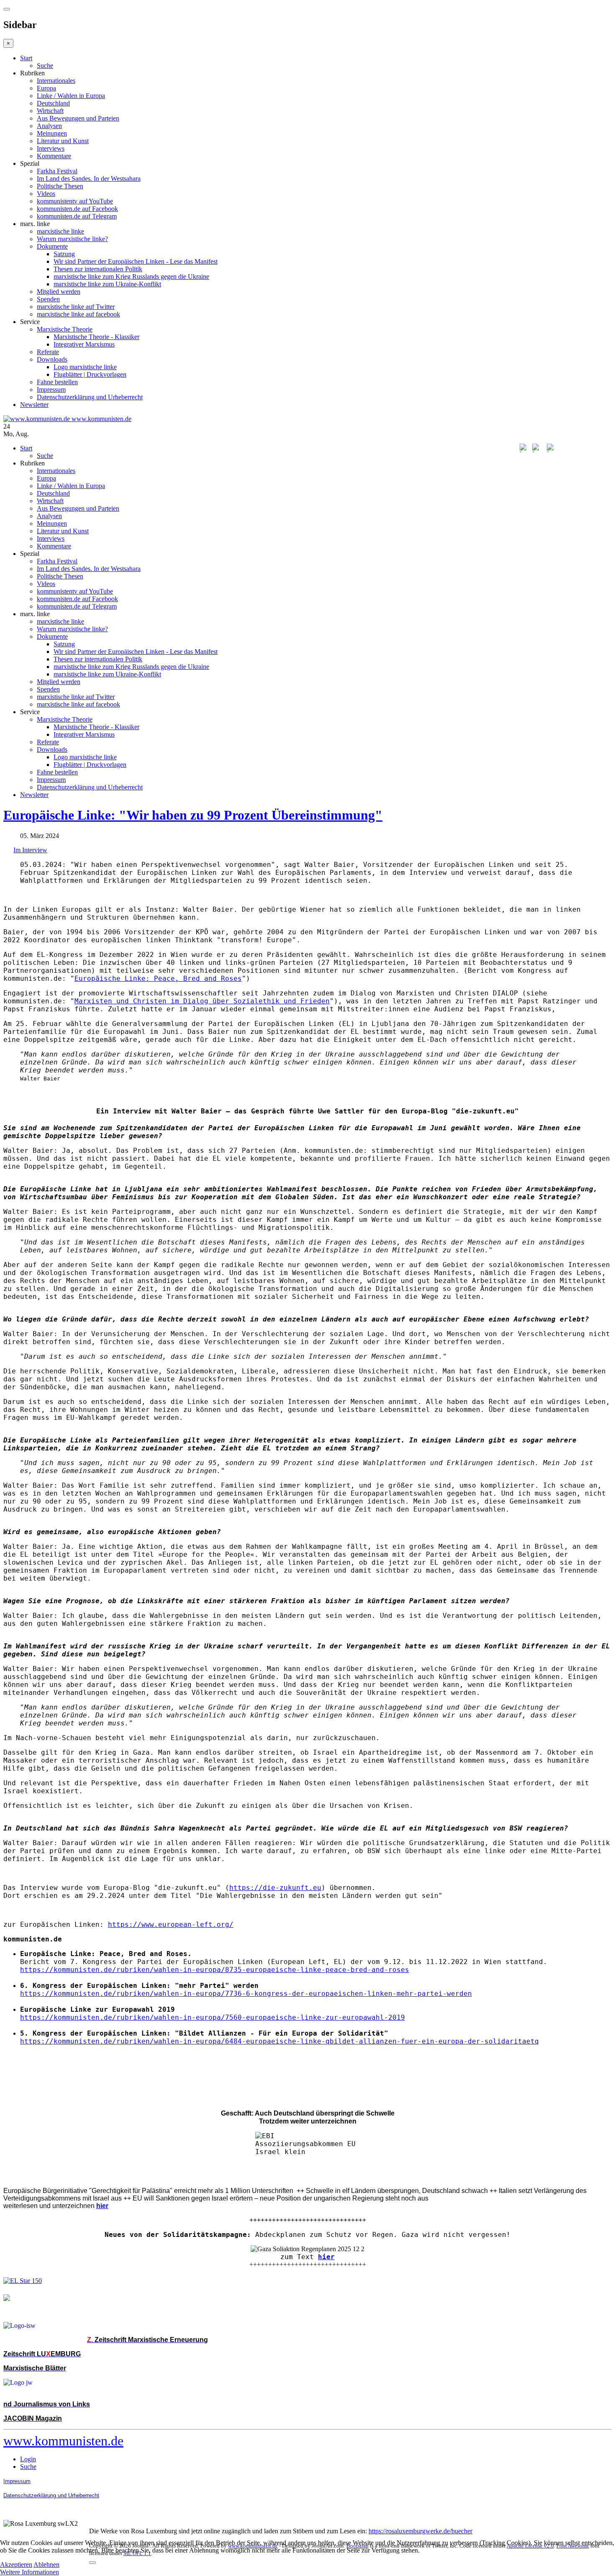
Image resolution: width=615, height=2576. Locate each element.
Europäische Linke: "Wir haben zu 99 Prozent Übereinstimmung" (193, 815)
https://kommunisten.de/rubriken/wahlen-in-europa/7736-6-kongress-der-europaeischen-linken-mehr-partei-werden (246, 1994)
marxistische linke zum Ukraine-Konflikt (107, 284)
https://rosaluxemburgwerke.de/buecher (420, 2531)
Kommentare (54, 156)
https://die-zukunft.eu (275, 1888)
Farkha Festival (57, 171)
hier (326, 2257)
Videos (46, 194)
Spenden (48, 299)
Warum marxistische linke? (72, 239)
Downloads (52, 359)
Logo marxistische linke (85, 367)
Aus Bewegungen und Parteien (78, 118)
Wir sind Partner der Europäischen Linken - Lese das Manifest (136, 261)
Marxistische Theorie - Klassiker (96, 337)
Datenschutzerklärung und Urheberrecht (90, 397)
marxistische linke (60, 231)
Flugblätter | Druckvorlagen (90, 374)
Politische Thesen (60, 186)
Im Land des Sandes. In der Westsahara (89, 179)
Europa (46, 88)
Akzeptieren (16, 2564)
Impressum (51, 389)
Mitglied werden (59, 292)
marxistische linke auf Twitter (76, 307)
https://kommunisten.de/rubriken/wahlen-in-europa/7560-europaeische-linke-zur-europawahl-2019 (213, 2017)
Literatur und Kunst (63, 141)
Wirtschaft (50, 111)
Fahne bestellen (57, 382)
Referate (48, 352)
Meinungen (52, 133)
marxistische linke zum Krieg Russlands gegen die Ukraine (131, 276)
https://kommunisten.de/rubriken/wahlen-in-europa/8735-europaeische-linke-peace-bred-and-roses (215, 1970)
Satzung (64, 254)
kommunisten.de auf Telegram (77, 216)
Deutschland (53, 103)
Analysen (49, 126)
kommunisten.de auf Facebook (77, 209)
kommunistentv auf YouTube (75, 201)
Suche (45, 66)
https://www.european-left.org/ (171, 1924)
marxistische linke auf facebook (78, 314)
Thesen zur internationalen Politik (98, 269)
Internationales (56, 81)
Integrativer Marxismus (84, 344)
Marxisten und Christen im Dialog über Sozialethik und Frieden (202, 1001)
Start (26, 58)
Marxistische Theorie (65, 329)
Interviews (51, 148)
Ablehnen (46, 2564)
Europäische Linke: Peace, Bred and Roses (158, 978)
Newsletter (34, 405)
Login (28, 2459)
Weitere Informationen (29, 2572)
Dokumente (52, 246)
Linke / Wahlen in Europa (71, 96)
